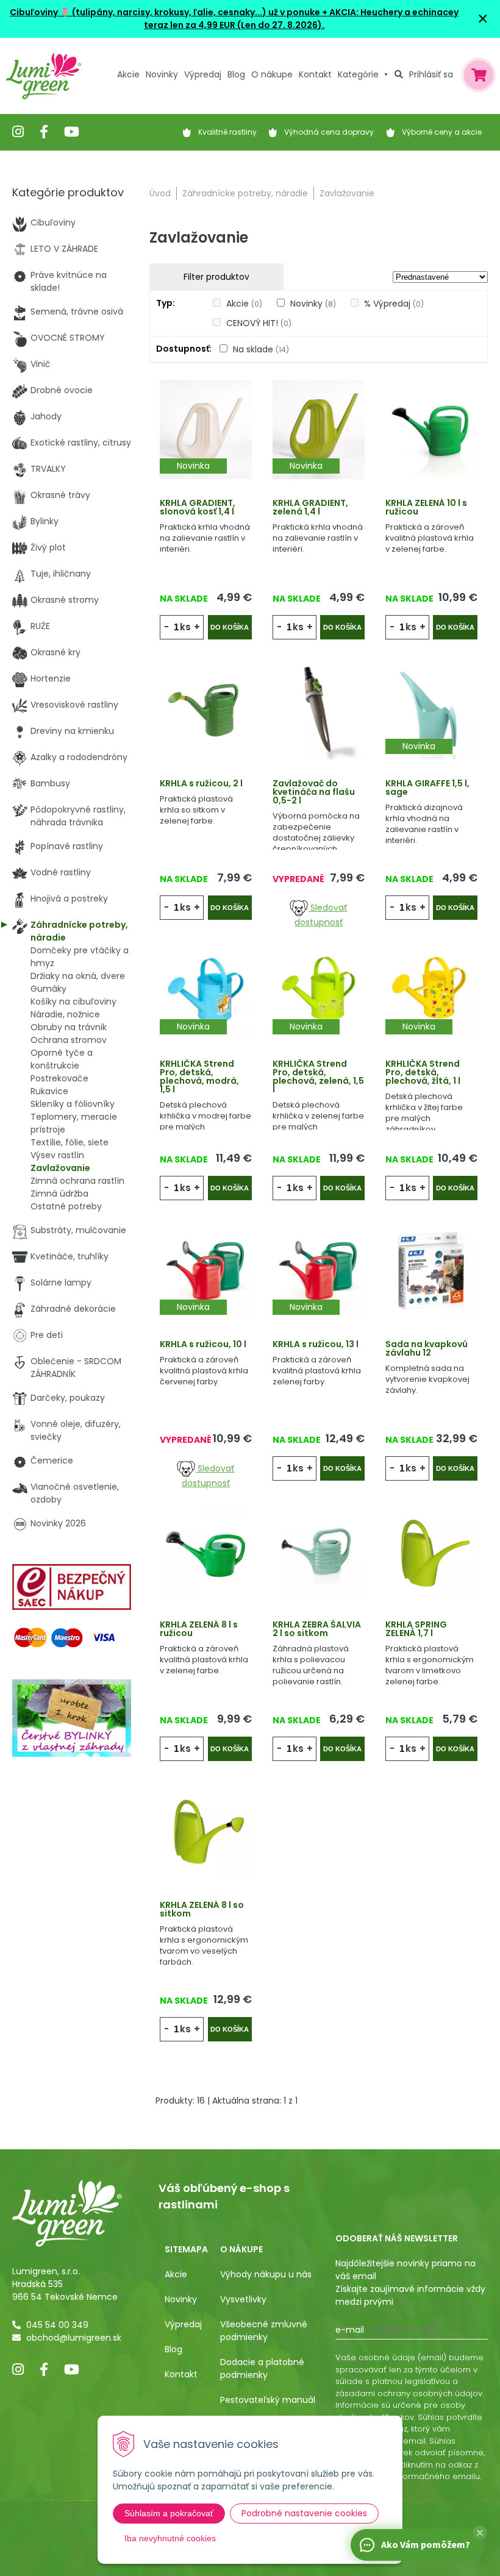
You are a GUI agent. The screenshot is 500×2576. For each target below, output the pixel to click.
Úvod (160, 193)
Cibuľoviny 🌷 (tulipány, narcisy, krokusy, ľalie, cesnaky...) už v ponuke (165, 12)
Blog (173, 2349)
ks (185, 627)
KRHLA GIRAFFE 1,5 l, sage (427, 788)
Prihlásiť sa (431, 74)
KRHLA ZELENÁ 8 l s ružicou (199, 1629)
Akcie (128, 74)
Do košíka (230, 627)
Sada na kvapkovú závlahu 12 (427, 1348)
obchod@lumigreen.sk (74, 2338)
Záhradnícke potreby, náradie (245, 193)
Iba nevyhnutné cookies (170, 2538)
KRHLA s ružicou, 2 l (201, 783)
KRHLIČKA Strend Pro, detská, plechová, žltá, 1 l (423, 1072)
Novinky (162, 74)
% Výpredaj (394, 304)
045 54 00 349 (57, 2325)
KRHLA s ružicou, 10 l (203, 1344)
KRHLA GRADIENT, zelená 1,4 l (310, 507)
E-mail (350, 2330)
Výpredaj (203, 74)
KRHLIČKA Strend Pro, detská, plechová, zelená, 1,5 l (318, 1076)
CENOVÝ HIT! (259, 323)
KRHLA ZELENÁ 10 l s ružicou (426, 507)
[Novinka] (206, 429)
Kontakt (181, 2374)
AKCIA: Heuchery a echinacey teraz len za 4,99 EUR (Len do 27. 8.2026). (301, 19)
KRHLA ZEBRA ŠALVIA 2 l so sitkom (317, 1629)
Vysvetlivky (243, 2299)
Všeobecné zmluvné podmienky (264, 2331)
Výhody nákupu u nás (266, 2274)
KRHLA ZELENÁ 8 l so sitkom (202, 1909)
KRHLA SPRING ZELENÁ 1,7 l (416, 1629)
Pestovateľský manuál (268, 2400)
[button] (480, 2533)
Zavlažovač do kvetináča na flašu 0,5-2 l (314, 792)
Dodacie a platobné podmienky (262, 2368)
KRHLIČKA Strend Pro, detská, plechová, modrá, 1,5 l (199, 1076)
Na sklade (261, 349)
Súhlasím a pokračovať (169, 2513)
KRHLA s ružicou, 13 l (316, 1344)
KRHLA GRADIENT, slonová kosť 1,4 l (198, 507)
